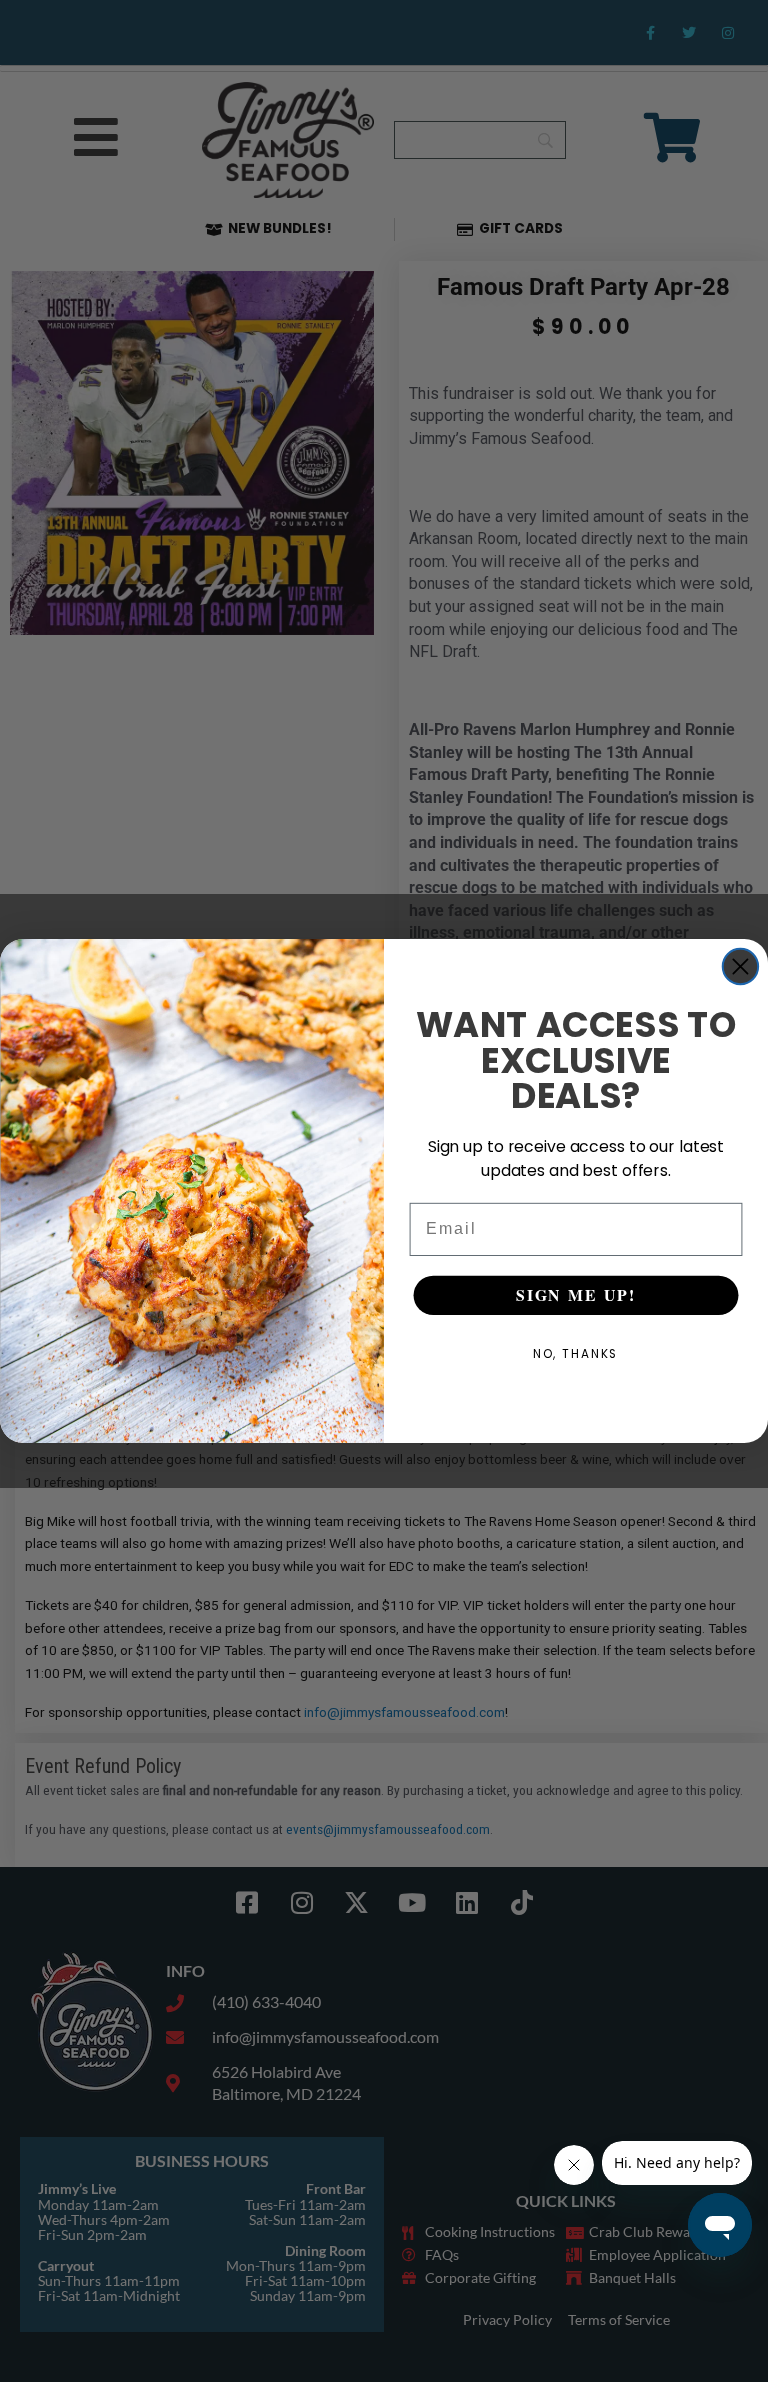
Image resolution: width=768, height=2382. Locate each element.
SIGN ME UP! (576, 1295)
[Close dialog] (740, 966)
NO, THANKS (576, 1354)
